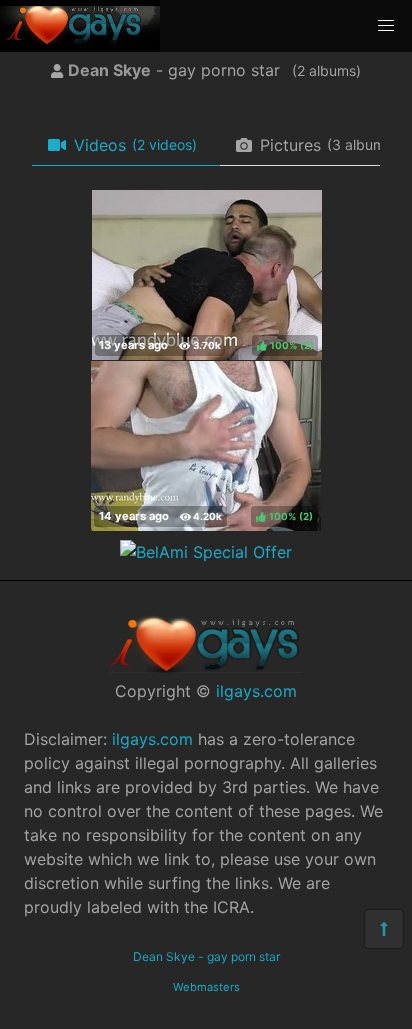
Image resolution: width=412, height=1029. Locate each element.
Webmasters (206, 987)
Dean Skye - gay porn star (206, 956)
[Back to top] (384, 929)
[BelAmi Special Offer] (206, 552)
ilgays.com (256, 691)
